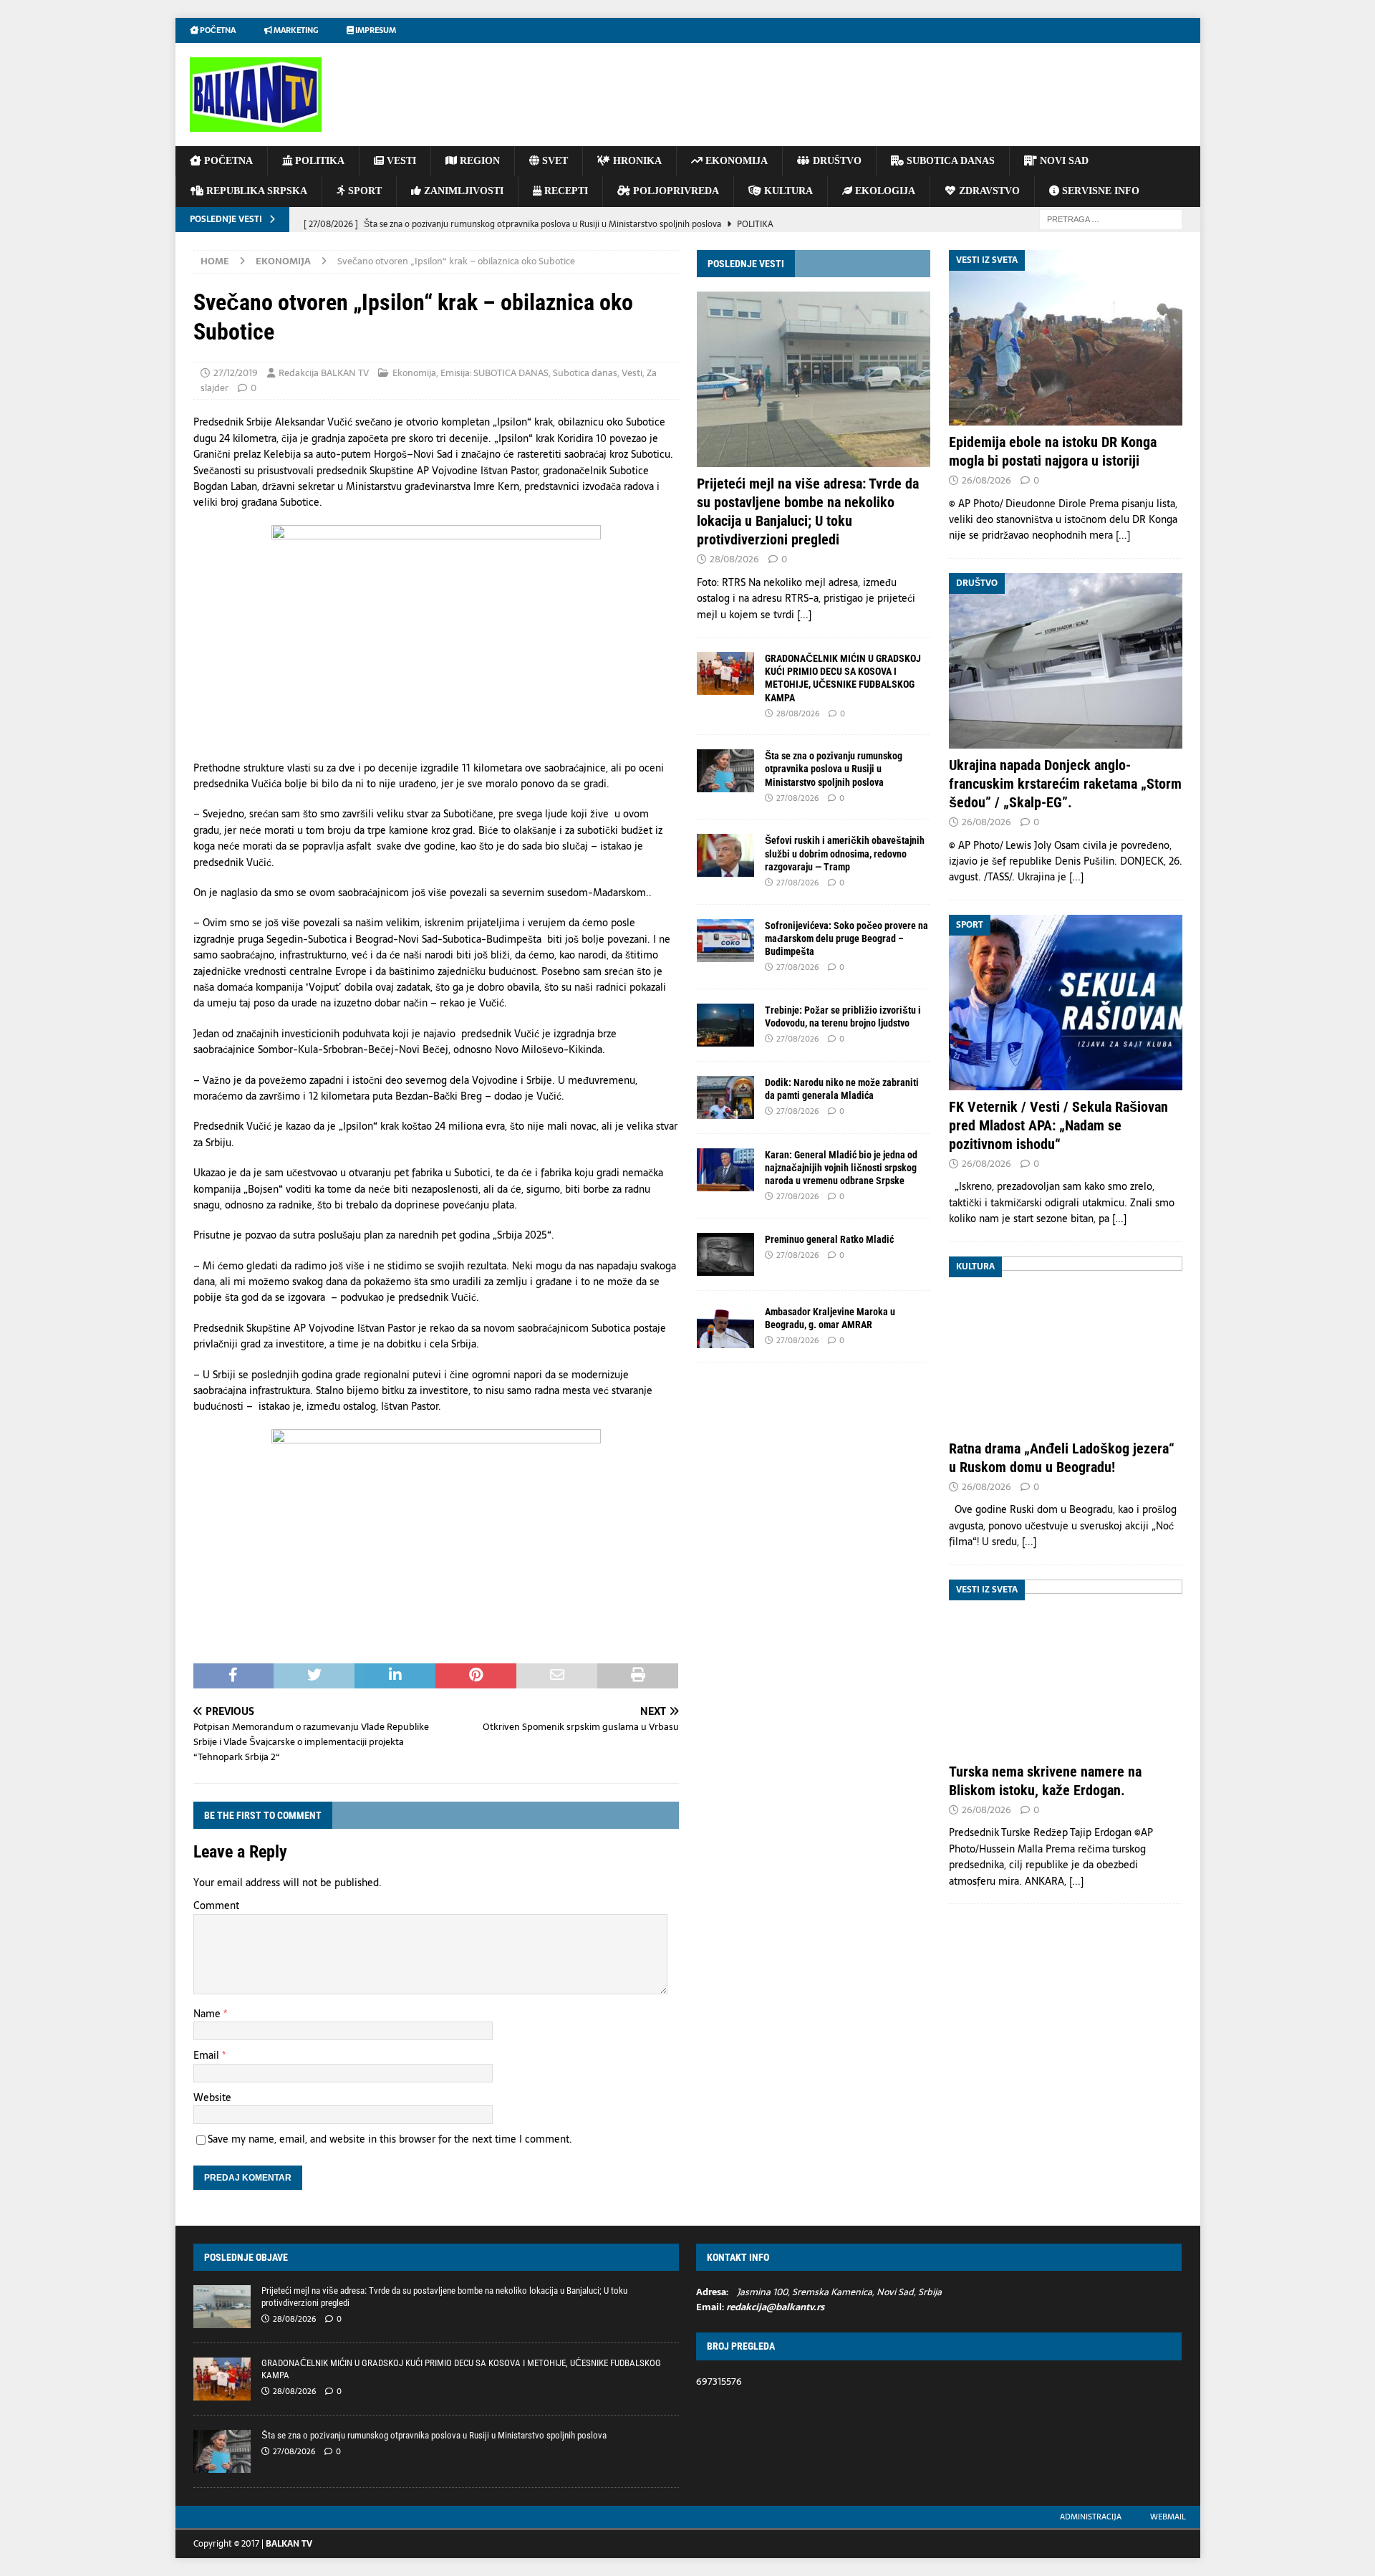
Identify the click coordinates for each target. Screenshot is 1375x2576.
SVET (554, 161)
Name (208, 2014)
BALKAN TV (289, 2544)
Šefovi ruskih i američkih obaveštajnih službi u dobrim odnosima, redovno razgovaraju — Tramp (845, 853)
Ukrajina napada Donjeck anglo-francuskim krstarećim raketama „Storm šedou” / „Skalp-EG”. (1065, 784)
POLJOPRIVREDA (675, 191)
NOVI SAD (1063, 161)
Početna (217, 30)
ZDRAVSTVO (988, 191)
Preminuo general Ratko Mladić (829, 1239)
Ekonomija (414, 373)
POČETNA (227, 161)
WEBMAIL (1168, 2517)
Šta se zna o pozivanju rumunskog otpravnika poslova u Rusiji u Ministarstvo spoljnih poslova (834, 769)
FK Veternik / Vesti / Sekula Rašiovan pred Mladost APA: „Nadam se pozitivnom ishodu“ (1058, 1125)
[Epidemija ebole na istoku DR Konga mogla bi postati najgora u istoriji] (1066, 338)
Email (208, 2055)
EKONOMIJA (735, 161)
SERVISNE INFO (1099, 191)
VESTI (400, 161)
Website (212, 2097)
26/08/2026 (986, 480)
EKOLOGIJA (884, 191)
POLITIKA (318, 161)
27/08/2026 (797, 798)
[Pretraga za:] (1111, 218)
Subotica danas (585, 373)
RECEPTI (565, 191)
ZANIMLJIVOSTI (462, 191)
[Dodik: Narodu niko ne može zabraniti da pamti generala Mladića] (725, 1097)
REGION (478, 161)
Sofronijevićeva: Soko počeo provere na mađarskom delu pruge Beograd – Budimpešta (846, 938)
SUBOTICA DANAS (949, 161)
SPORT (363, 191)
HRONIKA (636, 161)
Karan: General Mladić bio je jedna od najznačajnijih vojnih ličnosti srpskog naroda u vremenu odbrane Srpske (841, 1168)
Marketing (295, 30)
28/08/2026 (734, 559)
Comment (216, 1905)
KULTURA (787, 191)
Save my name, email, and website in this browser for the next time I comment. (390, 2139)
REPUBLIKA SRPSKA (255, 191)
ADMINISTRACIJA (1091, 2517)
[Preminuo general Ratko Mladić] (725, 1254)
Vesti (632, 373)
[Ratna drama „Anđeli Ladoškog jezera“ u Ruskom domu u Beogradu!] (1066, 1344)
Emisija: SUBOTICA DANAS (494, 373)
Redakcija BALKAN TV (324, 373)
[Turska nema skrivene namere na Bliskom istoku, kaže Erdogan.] (1066, 1667)
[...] (804, 615)
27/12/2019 (236, 373)
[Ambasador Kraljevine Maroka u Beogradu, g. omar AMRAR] (725, 1327)
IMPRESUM (375, 30)
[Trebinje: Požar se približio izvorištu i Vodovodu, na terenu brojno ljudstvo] (725, 1025)
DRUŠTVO (836, 161)
